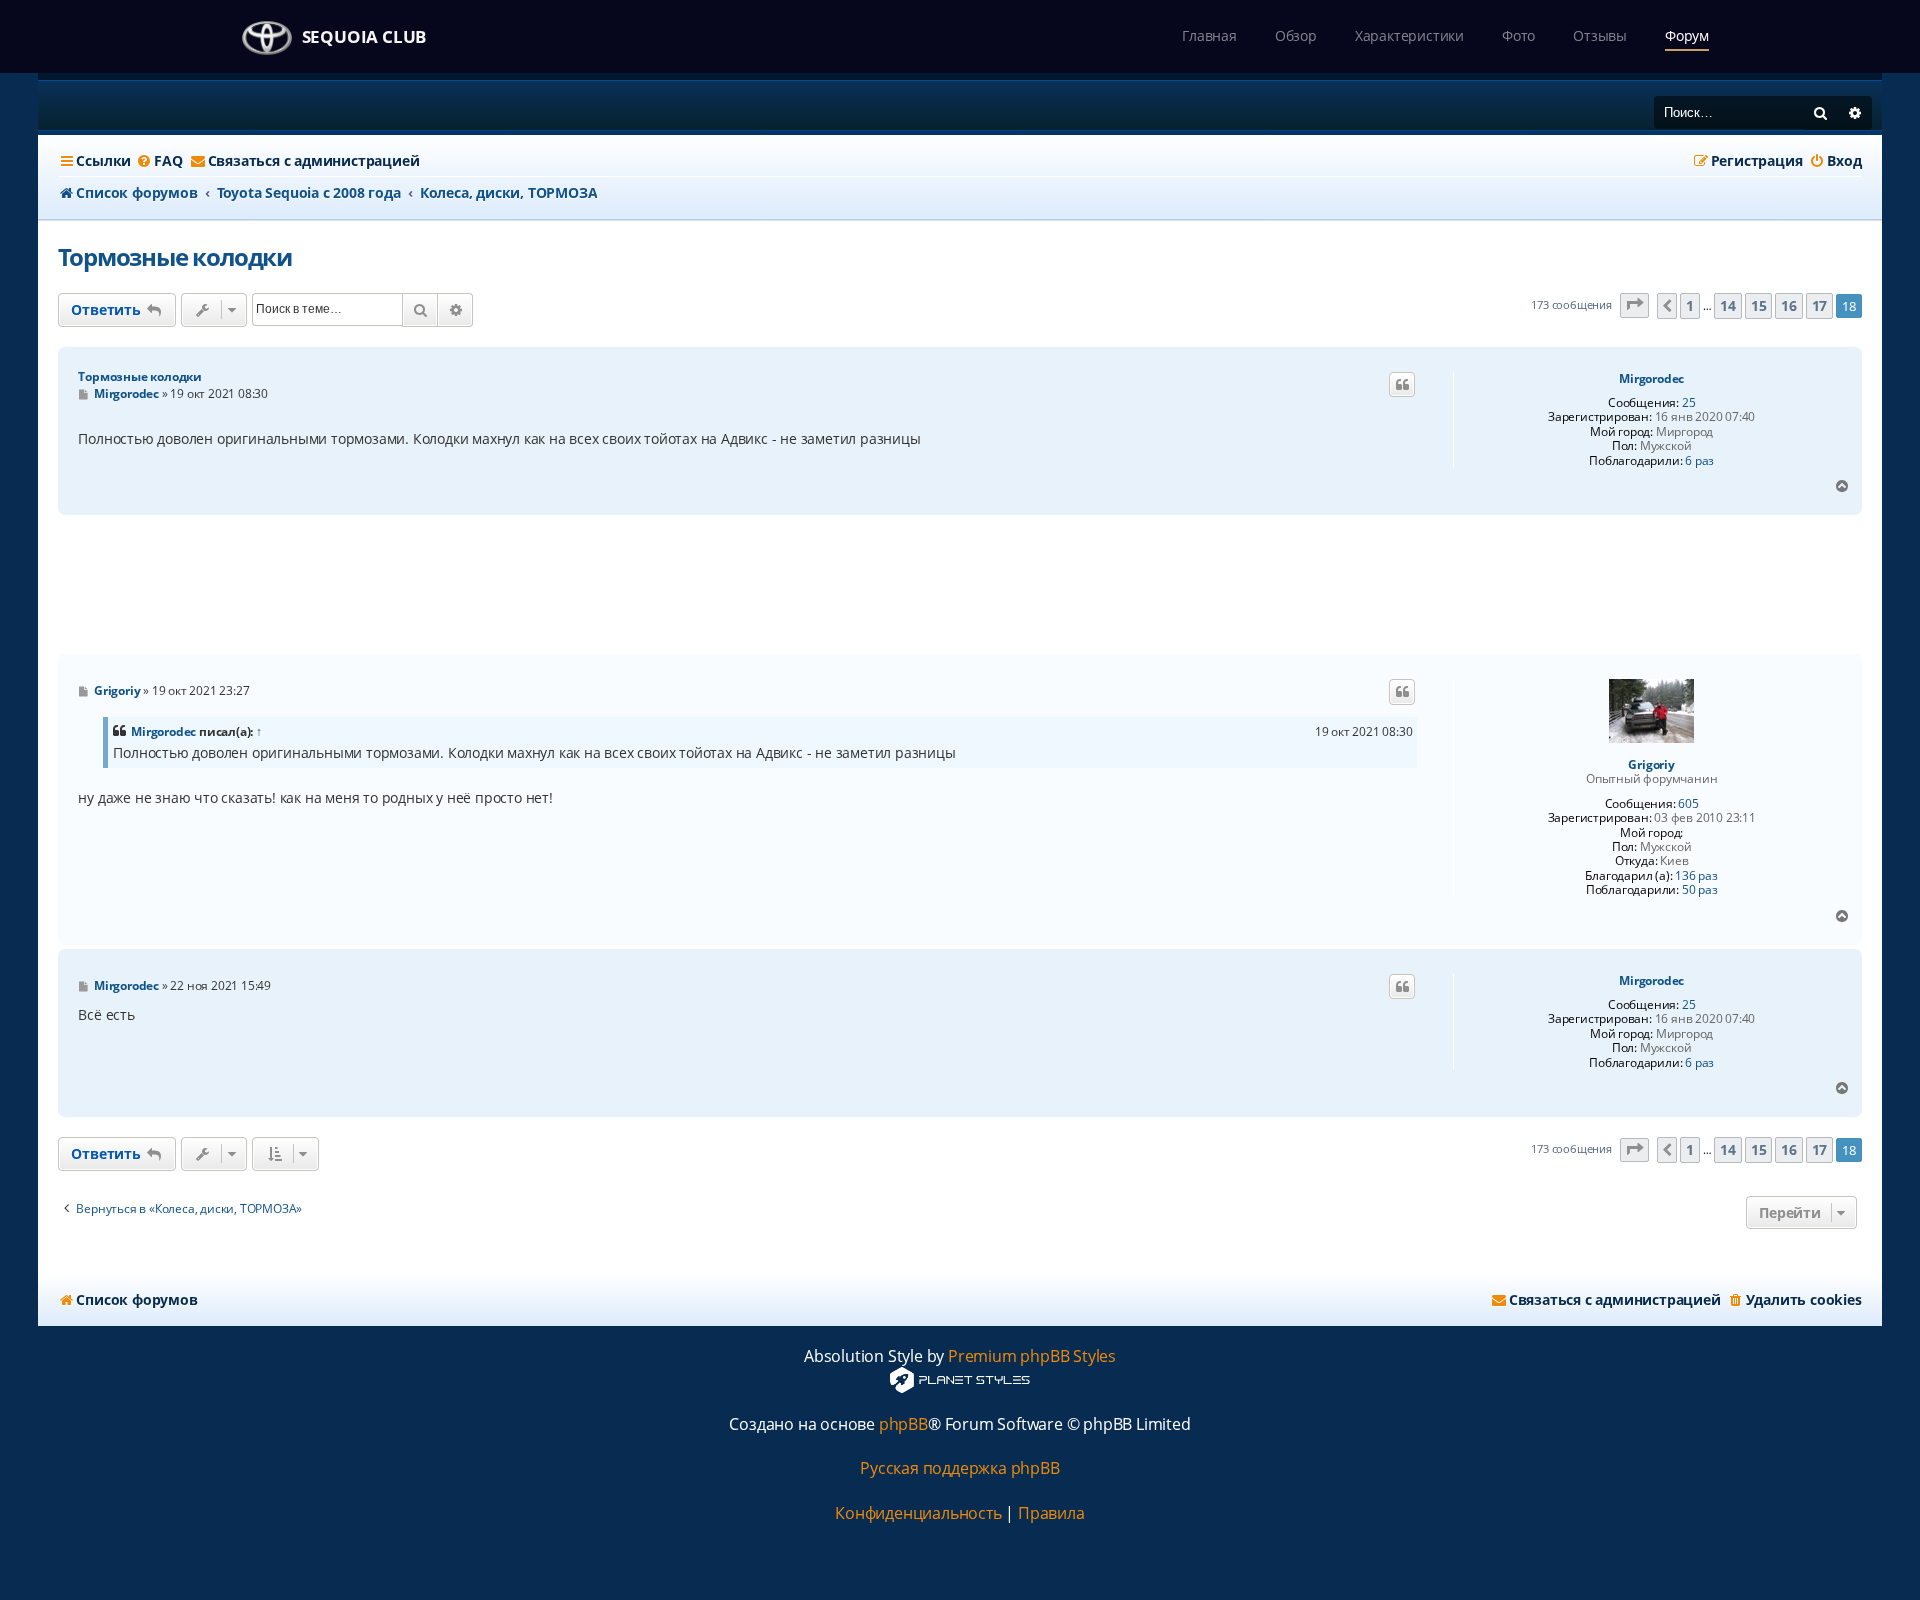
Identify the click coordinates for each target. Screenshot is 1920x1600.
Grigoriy (1651, 765)
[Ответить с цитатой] (1402, 385)
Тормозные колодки (175, 256)
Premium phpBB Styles (1032, 1356)
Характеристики (1409, 35)
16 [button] (1789, 305)
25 (1689, 403)
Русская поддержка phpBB (959, 1468)
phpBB (903, 1424)
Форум (1687, 35)
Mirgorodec (1651, 379)
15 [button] (1759, 305)
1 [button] (1690, 305)
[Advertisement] (960, 585)
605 (1688, 804)
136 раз (1696, 876)
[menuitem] (159, 161)
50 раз (1700, 890)
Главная (1209, 35)
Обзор (1296, 35)
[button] (1635, 305)
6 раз (1699, 461)
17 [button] (1820, 305)
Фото (1518, 35)
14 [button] (1728, 305)
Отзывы (1600, 35)
